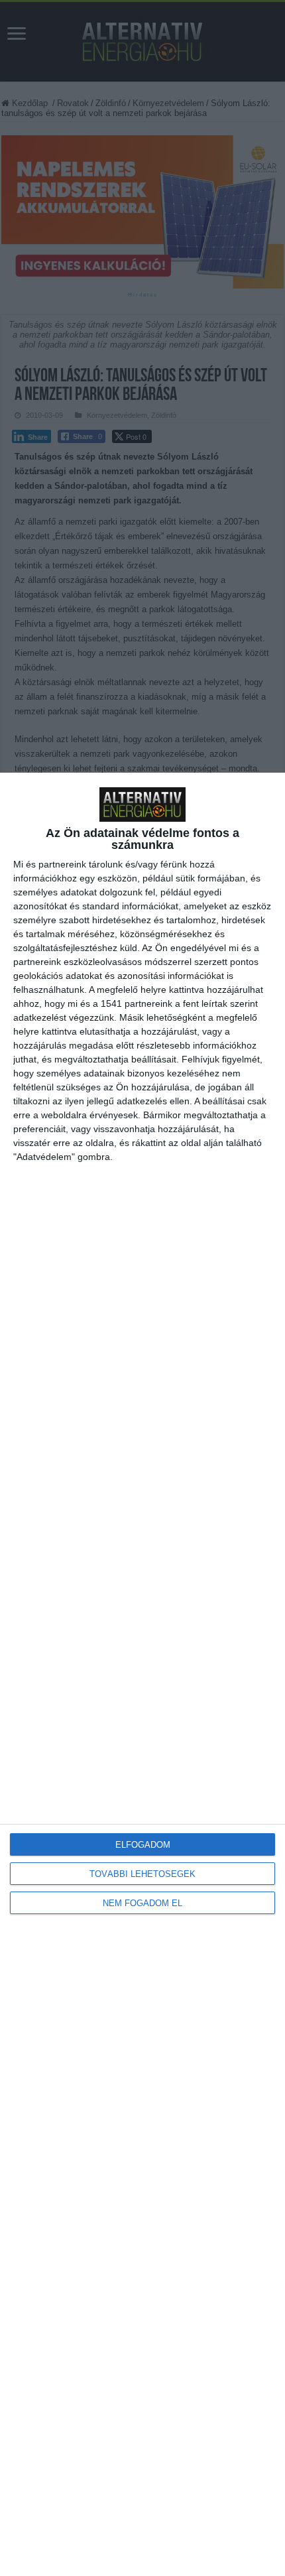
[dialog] (142, 1674)
